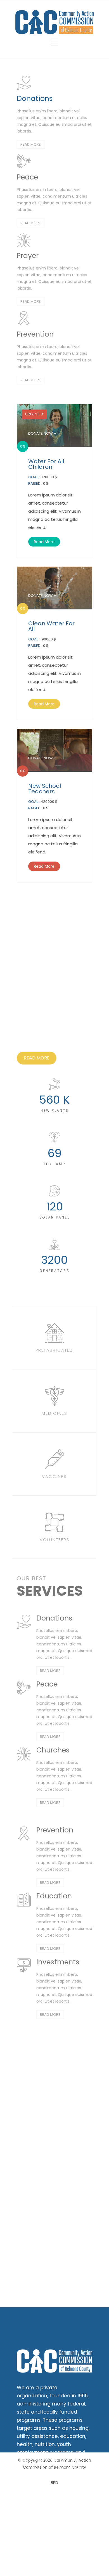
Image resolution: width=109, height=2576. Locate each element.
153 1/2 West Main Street (46, 2526)
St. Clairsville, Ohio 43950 (47, 2533)
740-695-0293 (52, 2516)
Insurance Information (43, 2545)
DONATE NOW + (42, 433)
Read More (44, 542)
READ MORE (31, 144)
